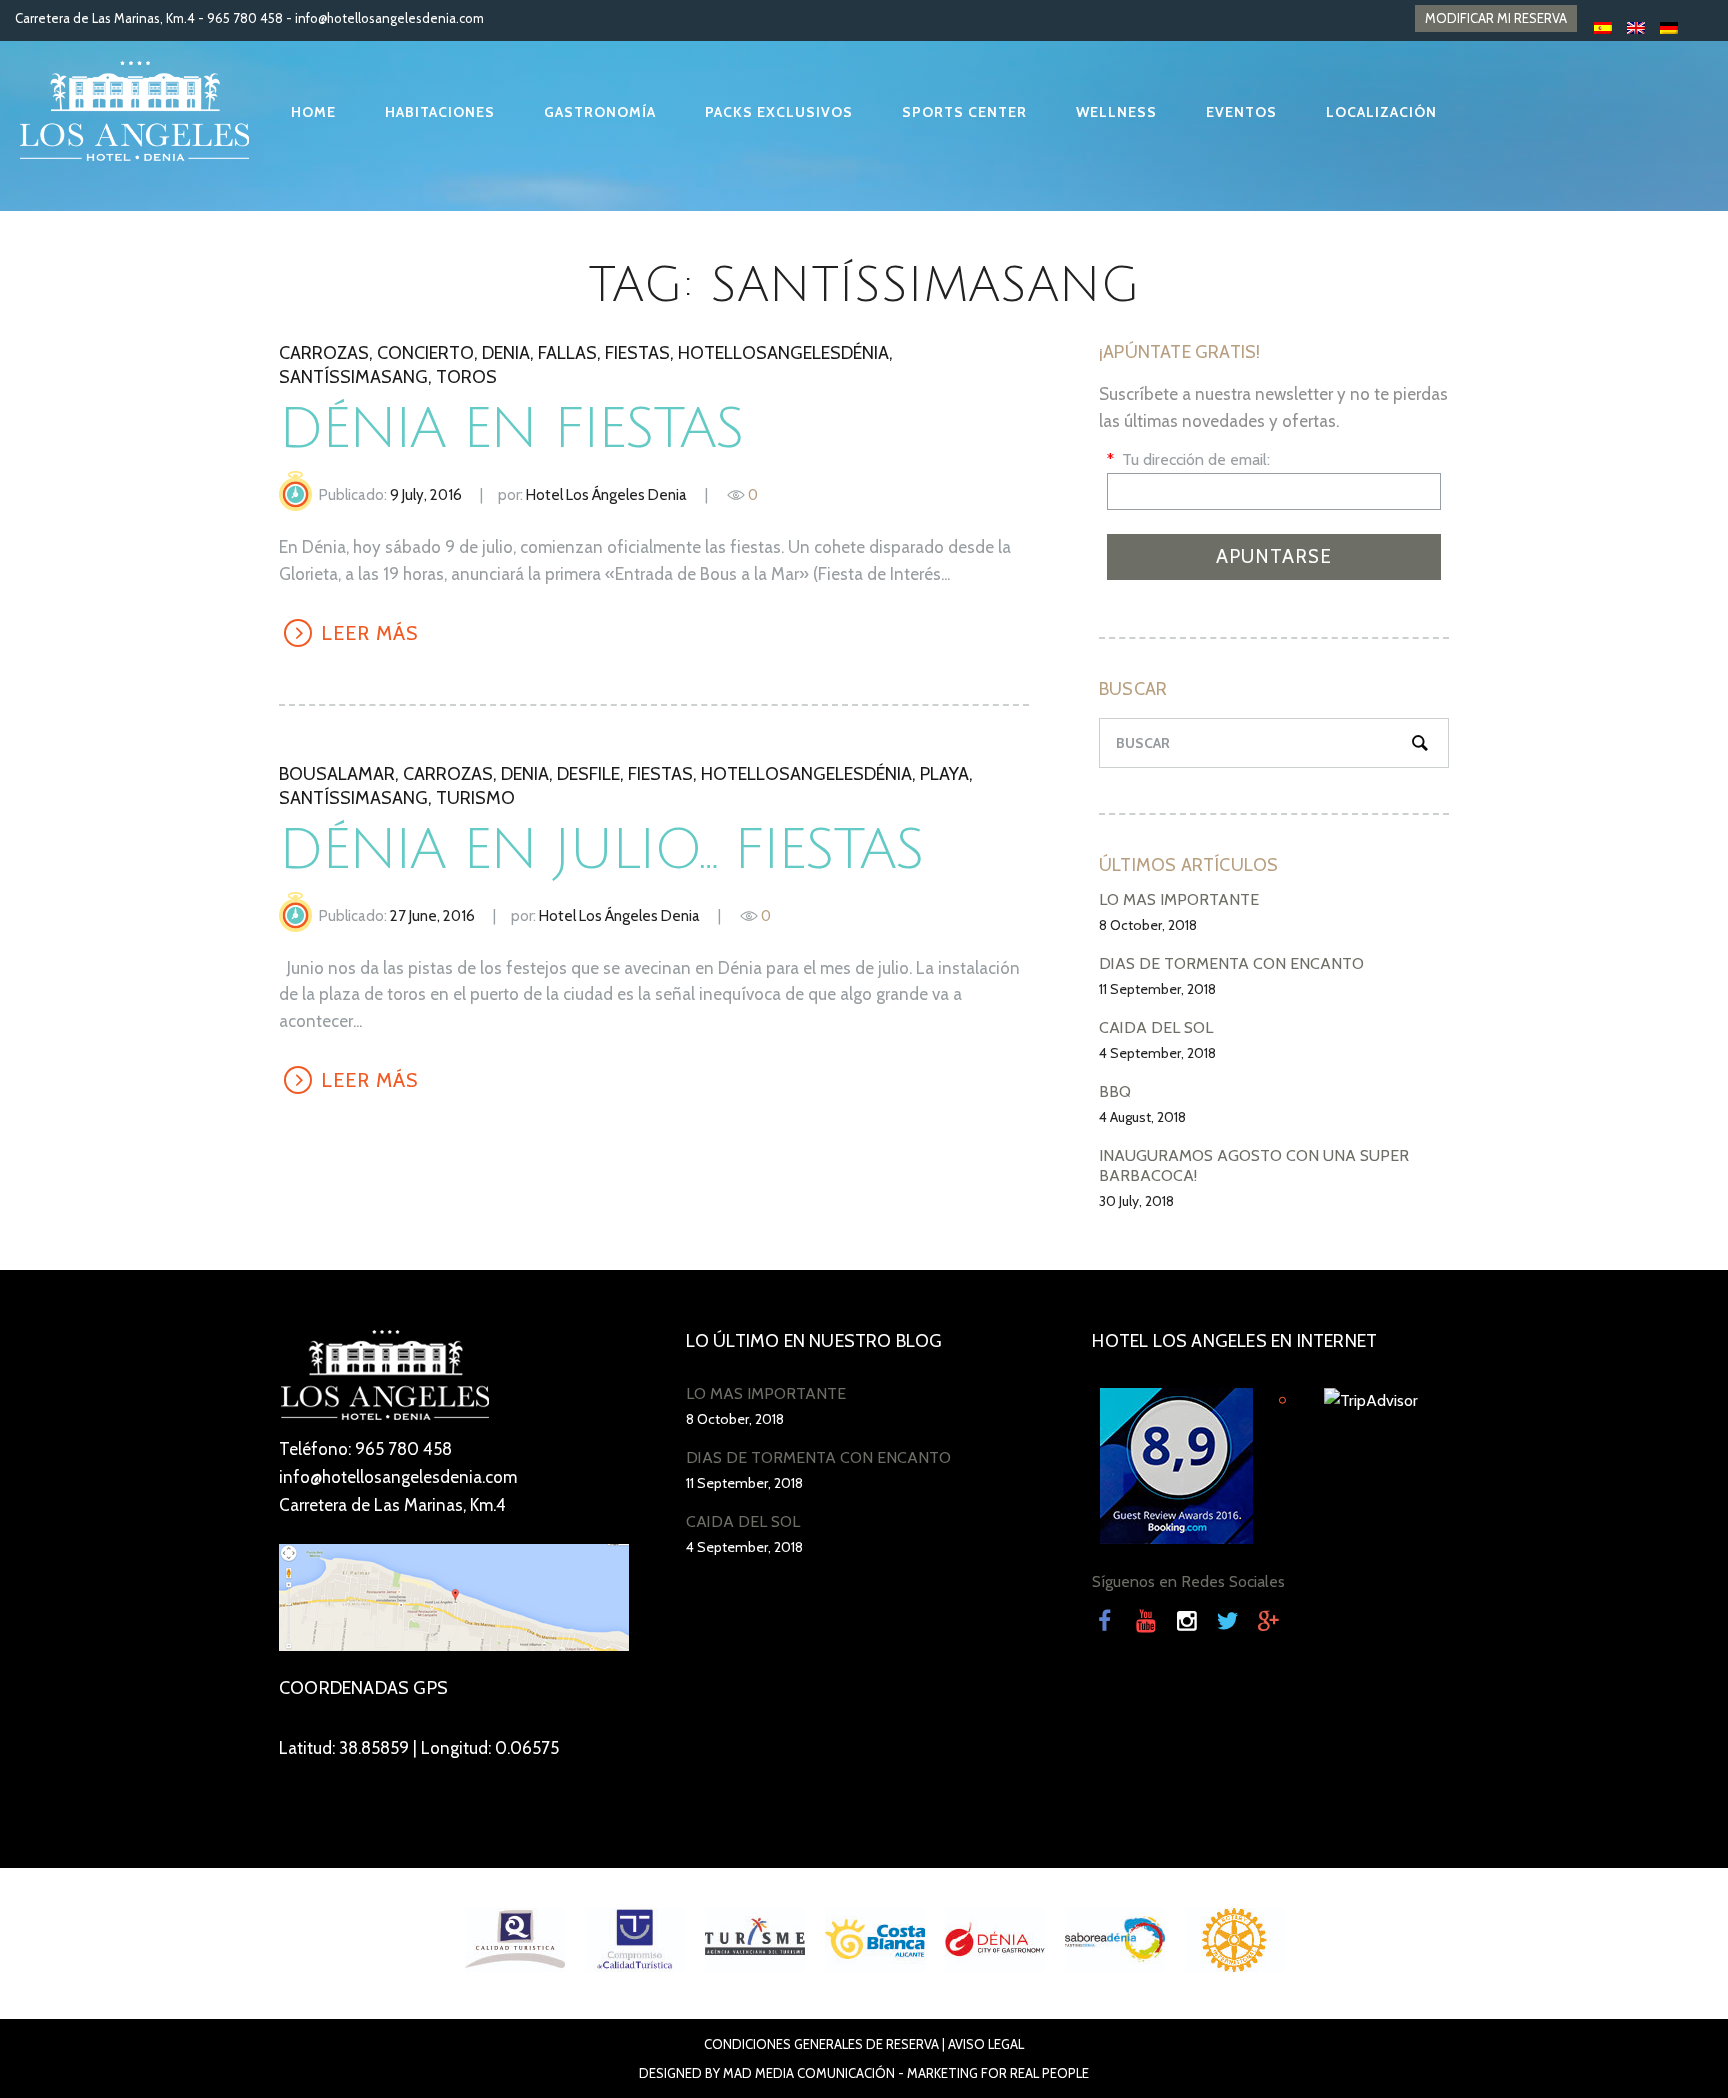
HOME (313, 112)
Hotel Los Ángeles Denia (606, 495)
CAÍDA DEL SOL (1156, 1027)
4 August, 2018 (1142, 1117)
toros (466, 377)
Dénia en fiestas (511, 429)
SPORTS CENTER (964, 112)
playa (944, 774)
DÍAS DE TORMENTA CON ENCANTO (1231, 963)
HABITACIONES (440, 112)
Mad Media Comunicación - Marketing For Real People (906, 2073)
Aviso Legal (986, 2044)
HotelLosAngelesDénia (783, 353)
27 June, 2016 (432, 916)
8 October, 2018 (1148, 925)
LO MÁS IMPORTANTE (1179, 899)
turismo (475, 798)
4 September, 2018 (1157, 1053)
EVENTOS (1241, 112)
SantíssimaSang (353, 377)
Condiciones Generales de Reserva (821, 2044)
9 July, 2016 (426, 495)
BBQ (1115, 1091)
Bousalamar (337, 774)
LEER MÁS (369, 633)
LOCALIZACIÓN (1381, 112)
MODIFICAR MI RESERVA (1496, 18)
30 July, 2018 (1136, 1201)
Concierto (425, 353)
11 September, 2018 (1157, 989)
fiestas (637, 353)
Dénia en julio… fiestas (601, 850)
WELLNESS (1116, 112)
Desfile (588, 774)
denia (506, 353)
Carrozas (324, 353)
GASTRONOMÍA (600, 112)
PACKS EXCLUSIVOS (779, 112)
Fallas (567, 353)
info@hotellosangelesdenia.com (389, 18)
